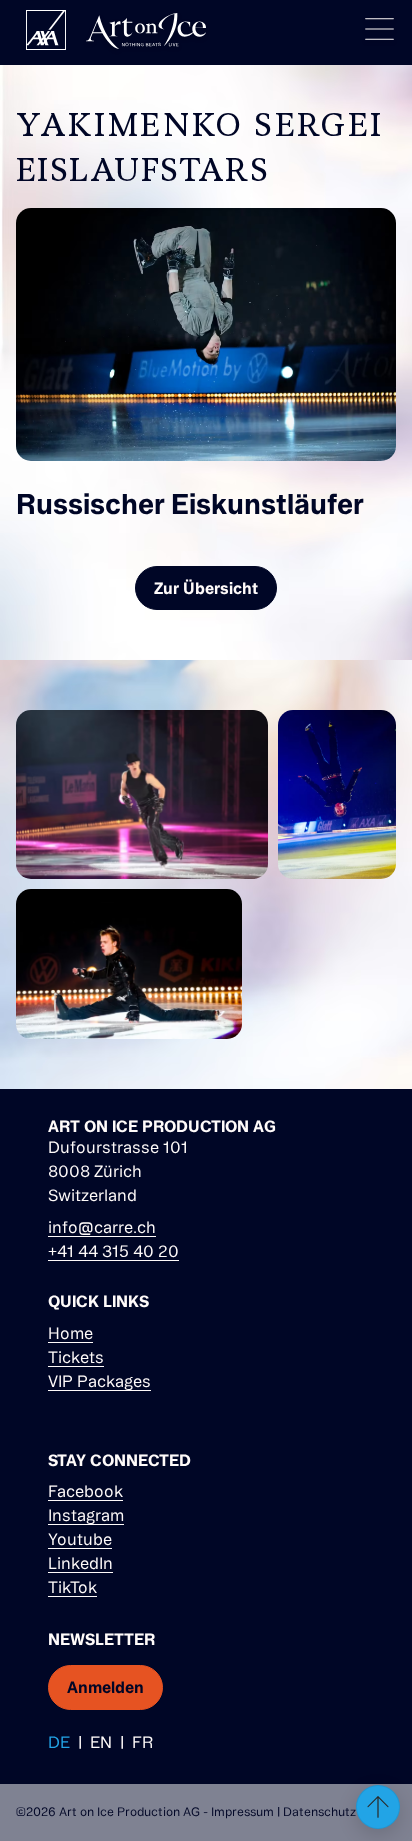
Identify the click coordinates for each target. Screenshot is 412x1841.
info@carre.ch (102, 1227)
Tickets (76, 1357)
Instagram (86, 1515)
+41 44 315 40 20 (113, 1251)
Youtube (80, 1539)
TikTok (72, 1587)
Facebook (85, 1491)
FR (142, 1742)
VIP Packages (99, 1381)
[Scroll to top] (378, 1807)
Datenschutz (319, 1811)
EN (101, 1742)
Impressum (242, 1811)
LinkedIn (80, 1563)
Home (70, 1333)
